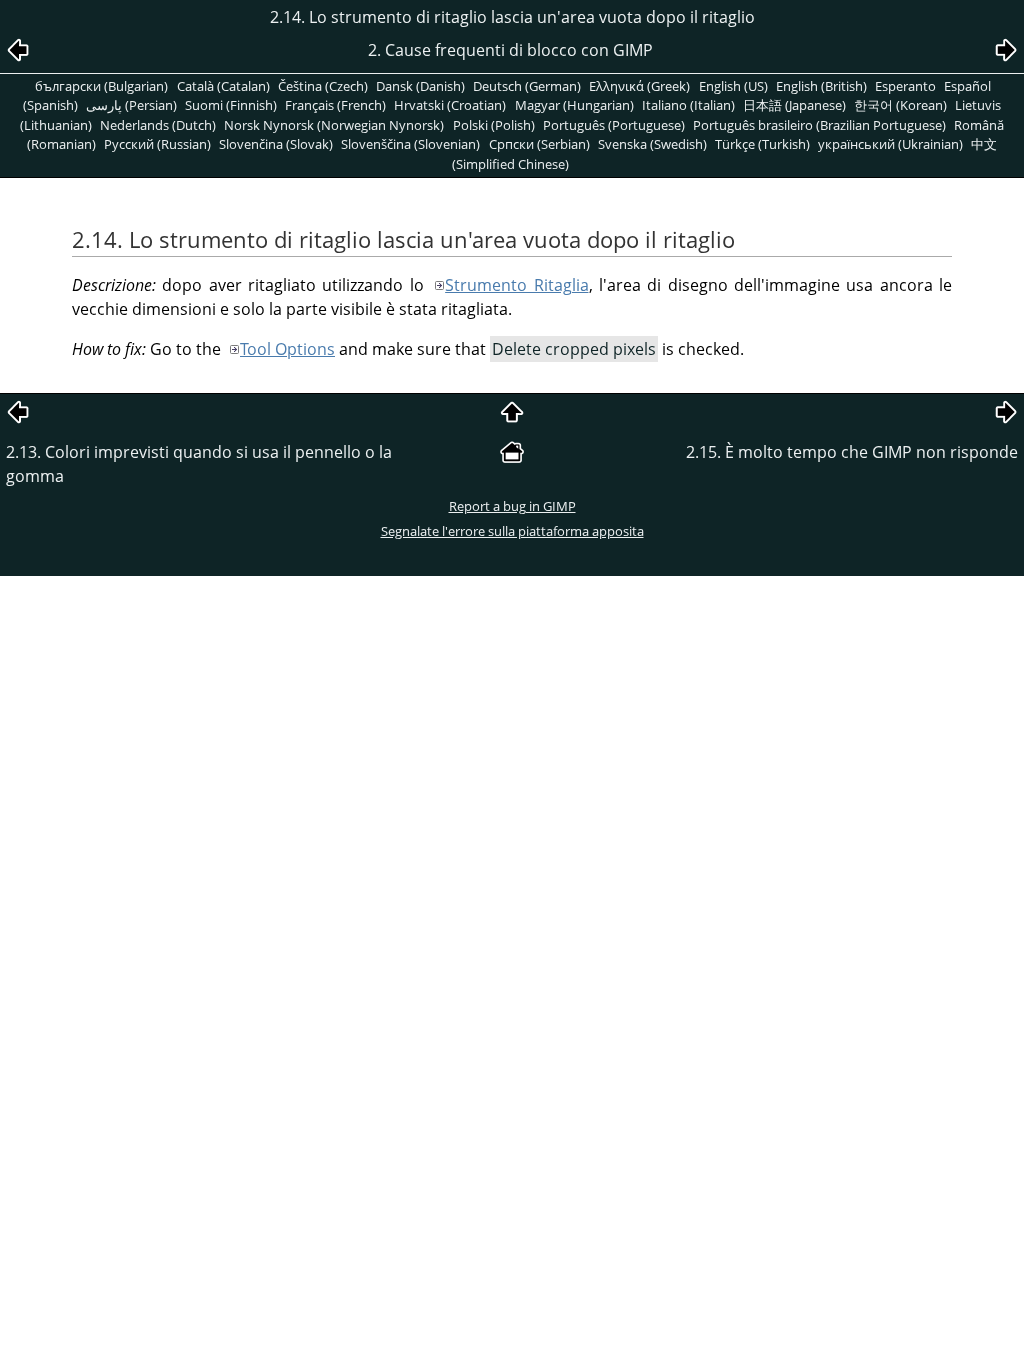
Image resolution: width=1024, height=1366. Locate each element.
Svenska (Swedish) (652, 144)
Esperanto (905, 86)
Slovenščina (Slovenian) (410, 144)
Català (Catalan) (223, 86)
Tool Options (287, 349)
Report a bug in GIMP (512, 506)
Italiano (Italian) (688, 105)
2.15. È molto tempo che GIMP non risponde (852, 452)
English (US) (733, 86)
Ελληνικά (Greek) (639, 86)
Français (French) (335, 105)
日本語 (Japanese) (794, 105)
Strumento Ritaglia (516, 285)
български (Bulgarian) (101, 86)
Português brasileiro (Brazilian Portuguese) (819, 125)
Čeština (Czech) (323, 86)
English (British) (821, 86)
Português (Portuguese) (614, 125)
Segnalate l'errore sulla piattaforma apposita (512, 531)
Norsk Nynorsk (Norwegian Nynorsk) (334, 125)
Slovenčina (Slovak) (276, 144)
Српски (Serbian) (539, 144)
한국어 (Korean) (900, 105)
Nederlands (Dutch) (158, 125)
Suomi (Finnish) (231, 105)
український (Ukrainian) (890, 144)
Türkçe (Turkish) (762, 144)
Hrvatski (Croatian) (450, 105)
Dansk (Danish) (420, 86)
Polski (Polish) (494, 125)
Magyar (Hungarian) (574, 105)
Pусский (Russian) (157, 144)
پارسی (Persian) (131, 105)
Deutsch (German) (527, 86)
